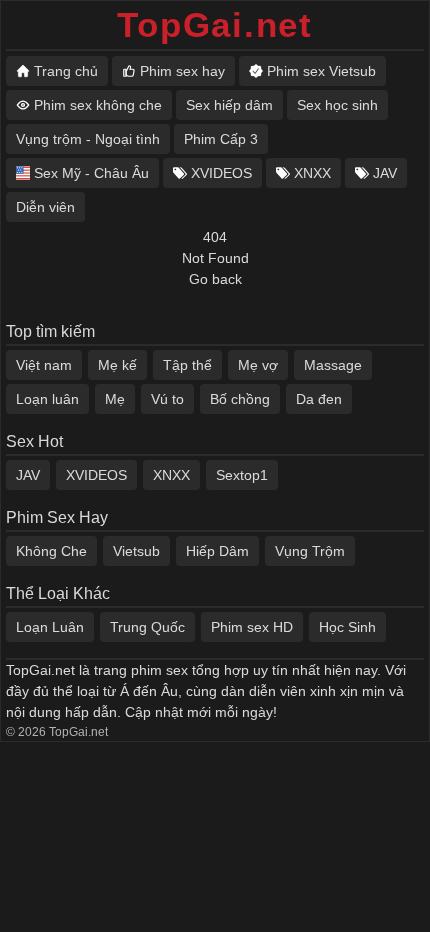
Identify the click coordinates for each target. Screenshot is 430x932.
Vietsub (136, 551)
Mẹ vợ (258, 365)
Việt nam (44, 365)
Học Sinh (347, 627)
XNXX (171, 475)
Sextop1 (242, 475)
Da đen (319, 399)
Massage (333, 365)
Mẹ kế (117, 365)
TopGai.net (215, 24)
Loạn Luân (50, 627)
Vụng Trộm (310, 551)
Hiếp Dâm (217, 551)
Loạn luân (47, 399)
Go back (215, 279)
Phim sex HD (252, 627)
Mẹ (115, 399)
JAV (28, 475)
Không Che (51, 551)
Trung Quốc (147, 627)
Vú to (167, 399)
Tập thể (187, 365)
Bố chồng (240, 399)
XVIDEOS (96, 475)
